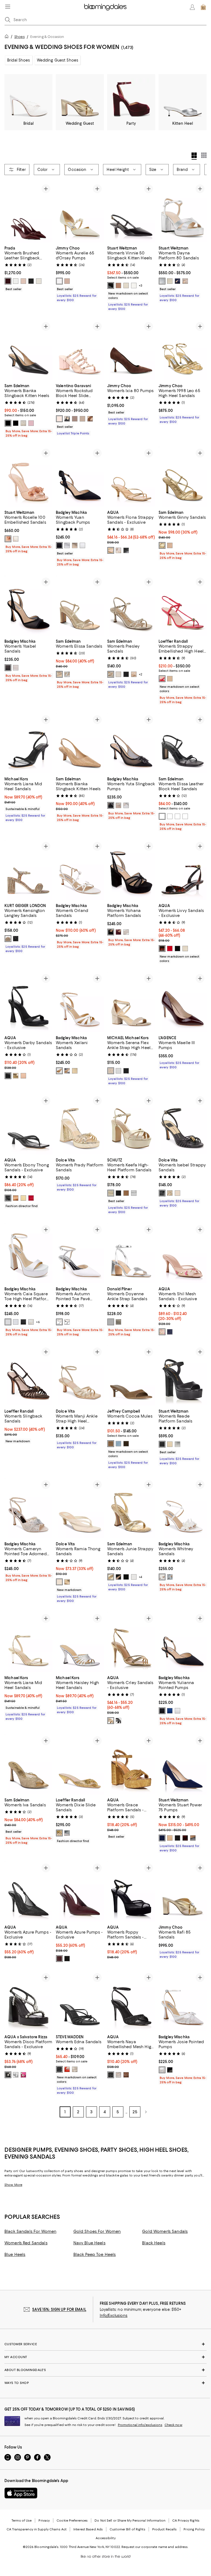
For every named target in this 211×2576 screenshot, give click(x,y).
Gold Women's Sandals (165, 2231)
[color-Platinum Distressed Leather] (170, 1193)
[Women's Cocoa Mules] (131, 1375)
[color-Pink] (23, 2075)
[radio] (8, 281)
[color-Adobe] (170, 1838)
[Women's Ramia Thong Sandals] (80, 1508)
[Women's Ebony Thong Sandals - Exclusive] (28, 1124)
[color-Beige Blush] (170, 545)
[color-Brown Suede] (126, 1444)
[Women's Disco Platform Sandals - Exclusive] (28, 2001)
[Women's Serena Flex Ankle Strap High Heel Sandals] (131, 1002)
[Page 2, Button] (146, 2112)
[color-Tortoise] (162, 949)
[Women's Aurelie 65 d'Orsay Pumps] (80, 212)
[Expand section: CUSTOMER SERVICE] (105, 2344)
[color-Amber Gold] (162, 545)
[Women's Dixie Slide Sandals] (80, 1764)
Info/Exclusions (114, 2316)
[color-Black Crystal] (16, 939)
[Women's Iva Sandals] (28, 1764)
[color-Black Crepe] (23, 1322)
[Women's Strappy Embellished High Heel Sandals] (183, 605)
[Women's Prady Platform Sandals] (80, 1124)
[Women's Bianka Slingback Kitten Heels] (28, 350)
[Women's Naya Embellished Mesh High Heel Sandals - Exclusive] (131, 2001)
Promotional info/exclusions (140, 2425)
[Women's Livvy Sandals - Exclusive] (183, 870)
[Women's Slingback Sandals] (28, 1375)
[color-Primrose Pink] (185, 816)
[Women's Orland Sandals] (80, 870)
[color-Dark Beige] (8, 939)
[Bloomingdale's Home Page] (105, 7)
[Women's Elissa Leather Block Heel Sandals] (183, 743)
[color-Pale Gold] (111, 1071)
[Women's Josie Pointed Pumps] (183, 2001)
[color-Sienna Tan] (134, 674)
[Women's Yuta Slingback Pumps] (131, 743)
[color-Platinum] (118, 1322)
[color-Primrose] (31, 423)
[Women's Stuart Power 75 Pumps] (183, 1764)
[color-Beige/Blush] (8, 539)
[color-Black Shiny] (126, 1577)
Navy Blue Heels (89, 2243)
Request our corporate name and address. (155, 2547)
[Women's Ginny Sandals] (183, 477)
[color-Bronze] (90, 419)
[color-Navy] (170, 1332)
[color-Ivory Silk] (59, 1071)
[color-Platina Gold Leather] (111, 1193)
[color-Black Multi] (111, 2075)
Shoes (20, 37)
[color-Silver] (162, 281)
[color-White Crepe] (82, 545)
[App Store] (21, 2493)
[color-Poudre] (185, 281)
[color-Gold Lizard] (16, 1076)
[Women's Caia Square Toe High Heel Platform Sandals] (28, 1253)
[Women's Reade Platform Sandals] (183, 1375)
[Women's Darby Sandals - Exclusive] (28, 1002)
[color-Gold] (59, 1833)
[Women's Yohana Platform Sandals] (131, 870)
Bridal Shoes (19, 60)
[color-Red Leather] (67, 2069)
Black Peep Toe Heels (95, 2255)
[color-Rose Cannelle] (59, 419)
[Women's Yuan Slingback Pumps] (80, 477)
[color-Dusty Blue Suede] (118, 1444)
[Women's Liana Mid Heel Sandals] (28, 743)
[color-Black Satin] (59, 545)
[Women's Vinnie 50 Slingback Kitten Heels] (131, 212)
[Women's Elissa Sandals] (80, 605)
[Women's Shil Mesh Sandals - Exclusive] (183, 1253)
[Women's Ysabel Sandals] (28, 605)
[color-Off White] (177, 1193)
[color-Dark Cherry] (59, 1959)
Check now (173, 2425)
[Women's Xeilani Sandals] (80, 1002)
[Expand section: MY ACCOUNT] (105, 2357)
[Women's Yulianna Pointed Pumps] (183, 1642)
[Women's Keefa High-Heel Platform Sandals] (131, 1124)
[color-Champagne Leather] (75, 2069)
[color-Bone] (185, 949)
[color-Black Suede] (8, 668)
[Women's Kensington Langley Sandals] (28, 870)
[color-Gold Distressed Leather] (67, 1582)
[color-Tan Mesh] (162, 1332)
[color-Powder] (23, 281)
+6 (38, 1322)
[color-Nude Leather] (23, 1076)
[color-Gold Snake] (111, 1721)
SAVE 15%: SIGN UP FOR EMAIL (59, 2309)
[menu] (8, 7)
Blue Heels (15, 2255)
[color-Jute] (111, 674)
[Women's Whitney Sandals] (183, 1508)
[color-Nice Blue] (177, 281)
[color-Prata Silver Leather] (134, 1193)
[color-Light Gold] (126, 285)
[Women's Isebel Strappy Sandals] (183, 1124)
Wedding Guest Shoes (58, 60)
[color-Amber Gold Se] (111, 1577)
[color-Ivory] (39, 281)
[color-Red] (8, 281)
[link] (28, 268)
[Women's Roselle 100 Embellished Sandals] (28, 477)
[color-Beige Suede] (111, 1444)
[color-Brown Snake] (118, 550)
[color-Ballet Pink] (67, 281)
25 (135, 2112)
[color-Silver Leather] (67, 1071)
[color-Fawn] (118, 285)
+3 (141, 285)
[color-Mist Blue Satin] (170, 1577)
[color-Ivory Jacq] (31, 1322)
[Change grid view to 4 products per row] (194, 156)
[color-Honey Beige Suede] (126, 1193)
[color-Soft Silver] (67, 674)
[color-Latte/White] (59, 281)
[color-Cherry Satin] (118, 932)
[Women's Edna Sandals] (80, 2001)
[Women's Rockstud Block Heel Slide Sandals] (80, 350)
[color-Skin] (82, 419)
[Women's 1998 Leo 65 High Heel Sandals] (183, 350)
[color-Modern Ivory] (118, 674)
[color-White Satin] (16, 668)
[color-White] (16, 281)
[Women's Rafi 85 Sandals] (183, 1891)
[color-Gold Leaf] (23, 423)
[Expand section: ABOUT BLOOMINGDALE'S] (105, 2370)
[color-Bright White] (177, 816)
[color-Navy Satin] (170, 1711)
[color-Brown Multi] (126, 2075)
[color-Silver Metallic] (67, 545)
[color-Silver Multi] (118, 2075)
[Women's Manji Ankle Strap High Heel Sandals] (80, 1375)
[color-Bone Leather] (59, 1582)
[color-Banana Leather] (23, 1198)
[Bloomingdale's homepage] (8, 37)
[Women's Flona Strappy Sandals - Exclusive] (131, 477)
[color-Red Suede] (31, 1198)
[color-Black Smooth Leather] (193, 1838)
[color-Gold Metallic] (75, 545)
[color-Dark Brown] (185, 1838)
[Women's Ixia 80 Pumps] (131, 350)
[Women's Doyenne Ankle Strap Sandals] (131, 1253)
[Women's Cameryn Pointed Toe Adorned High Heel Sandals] (28, 1508)
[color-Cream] (134, 285)
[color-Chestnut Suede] (16, 1198)
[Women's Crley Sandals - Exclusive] (131, 1642)
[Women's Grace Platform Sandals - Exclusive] (131, 1764)
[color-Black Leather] (8, 423)
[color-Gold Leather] (111, 550)
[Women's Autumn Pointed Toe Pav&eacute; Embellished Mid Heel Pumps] (80, 1253)
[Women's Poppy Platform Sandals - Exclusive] (131, 1891)
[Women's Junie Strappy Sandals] (131, 1508)
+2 (141, 674)
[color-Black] (31, 281)
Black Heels (154, 2243)
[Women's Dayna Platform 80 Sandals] (183, 212)
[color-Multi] (118, 1721)
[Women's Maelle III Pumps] (183, 1002)
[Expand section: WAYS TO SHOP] (105, 2383)
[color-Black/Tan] (118, 1577)
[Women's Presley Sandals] (131, 605)
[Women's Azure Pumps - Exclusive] (28, 1891)
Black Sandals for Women (30, 2231)
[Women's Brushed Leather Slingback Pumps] (28, 212)
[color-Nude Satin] (118, 805)
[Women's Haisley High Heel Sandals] (80, 1642)
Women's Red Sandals (26, 2243)
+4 (140, 1577)
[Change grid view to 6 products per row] (204, 155)
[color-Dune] (170, 679)
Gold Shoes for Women (97, 2231)
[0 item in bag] (203, 7)
